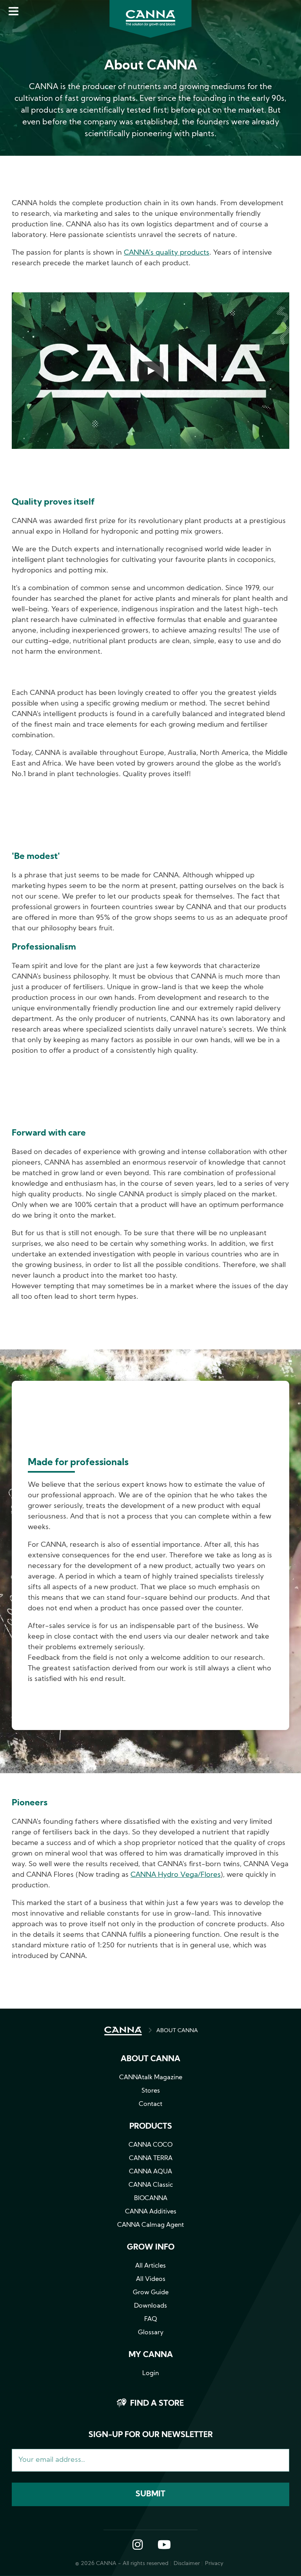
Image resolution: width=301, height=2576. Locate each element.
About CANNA (150, 2059)
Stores (151, 2091)
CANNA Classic (151, 2185)
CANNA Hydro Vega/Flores (176, 1875)
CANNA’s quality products (167, 253)
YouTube (164, 2545)
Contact (150, 2104)
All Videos (151, 2279)
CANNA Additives (151, 2212)
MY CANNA (151, 2355)
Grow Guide (151, 2293)
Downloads (150, 2306)
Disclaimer (187, 2564)
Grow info (151, 2248)
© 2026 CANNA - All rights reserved (122, 2564)
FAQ (151, 2319)
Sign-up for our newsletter (151, 2435)
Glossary (151, 2333)
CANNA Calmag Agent (150, 2225)
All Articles (150, 2266)
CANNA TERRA (151, 2159)
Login (150, 2374)
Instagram (138, 2545)
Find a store (157, 2404)
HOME (123, 2031)
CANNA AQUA (150, 2172)
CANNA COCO (150, 2145)
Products (151, 2127)
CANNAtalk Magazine (151, 2078)
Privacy (214, 2564)
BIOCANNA (151, 2199)
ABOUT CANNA (177, 2031)
